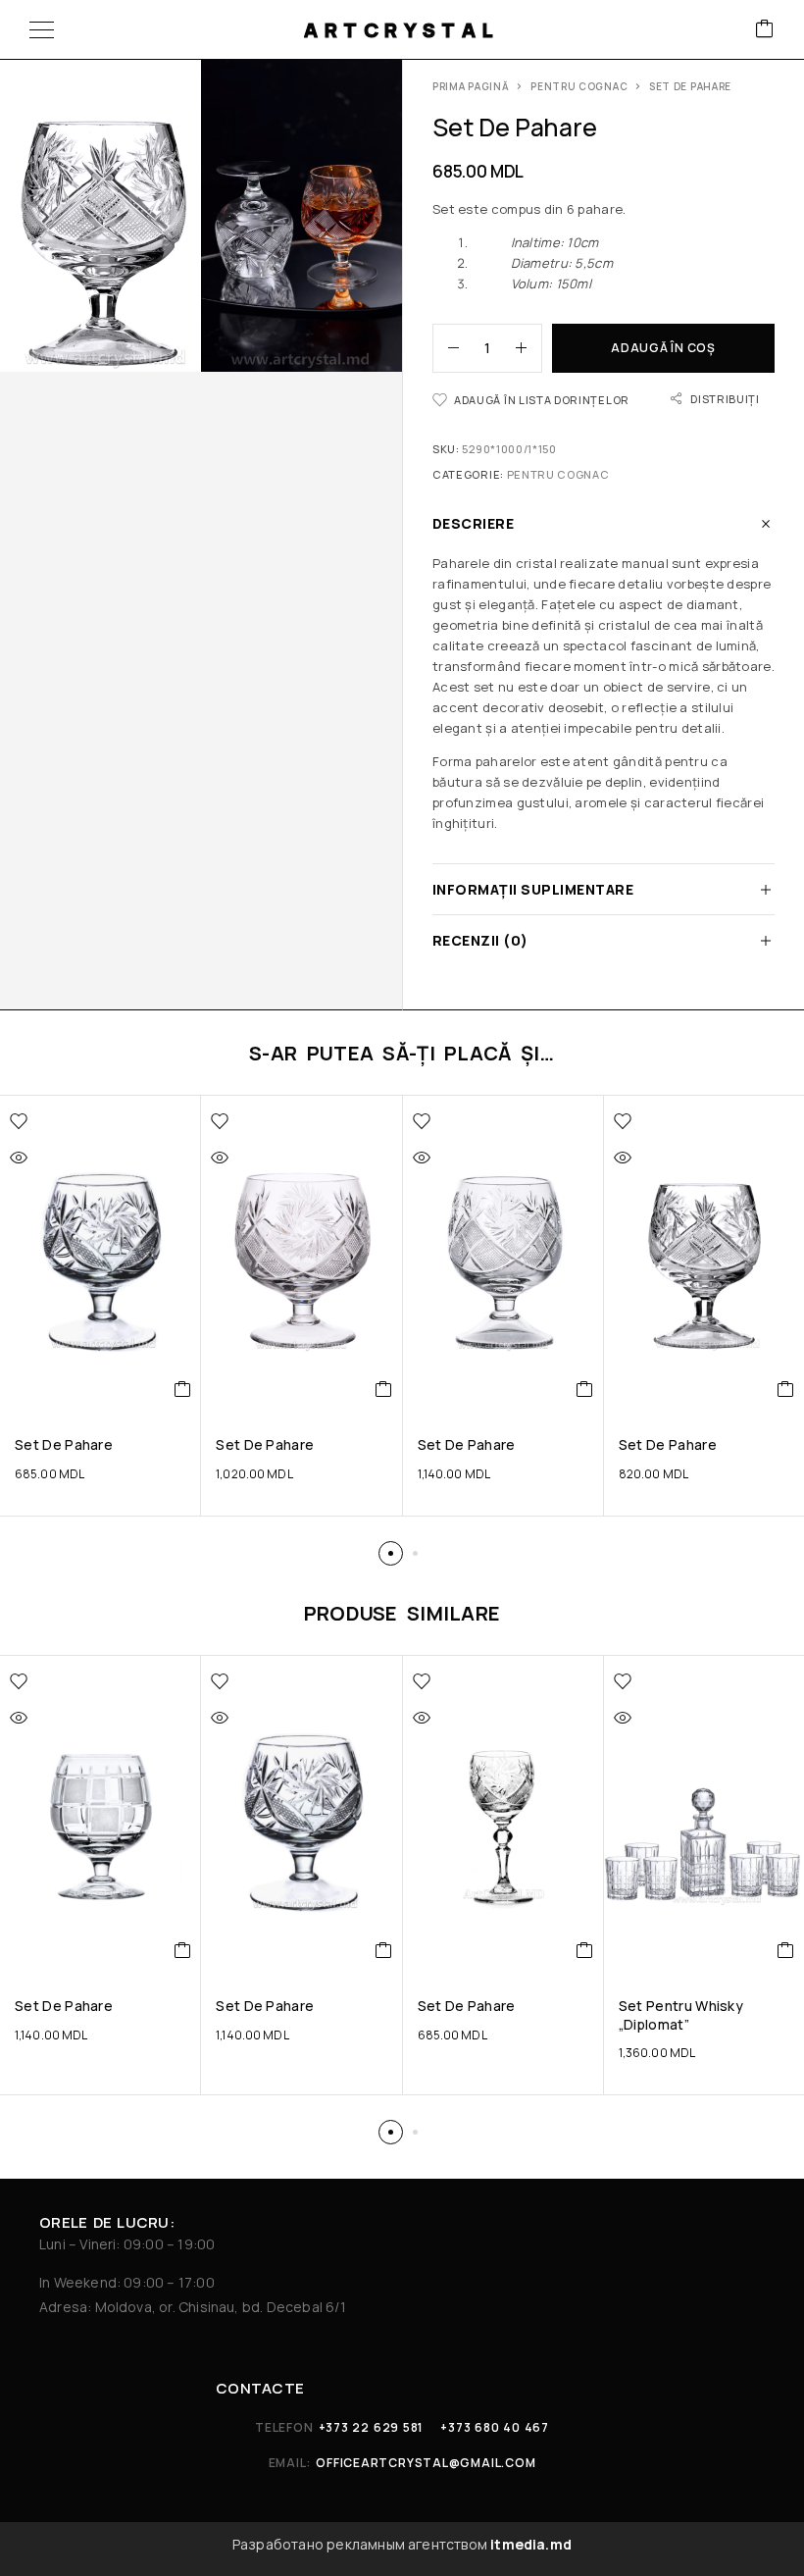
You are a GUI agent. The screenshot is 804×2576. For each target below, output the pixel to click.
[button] (391, 1553)
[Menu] (42, 29)
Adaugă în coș (663, 348)
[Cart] (765, 30)
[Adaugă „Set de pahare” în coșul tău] (183, 1389)
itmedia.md (531, 2544)
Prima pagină (471, 86)
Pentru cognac (579, 86)
